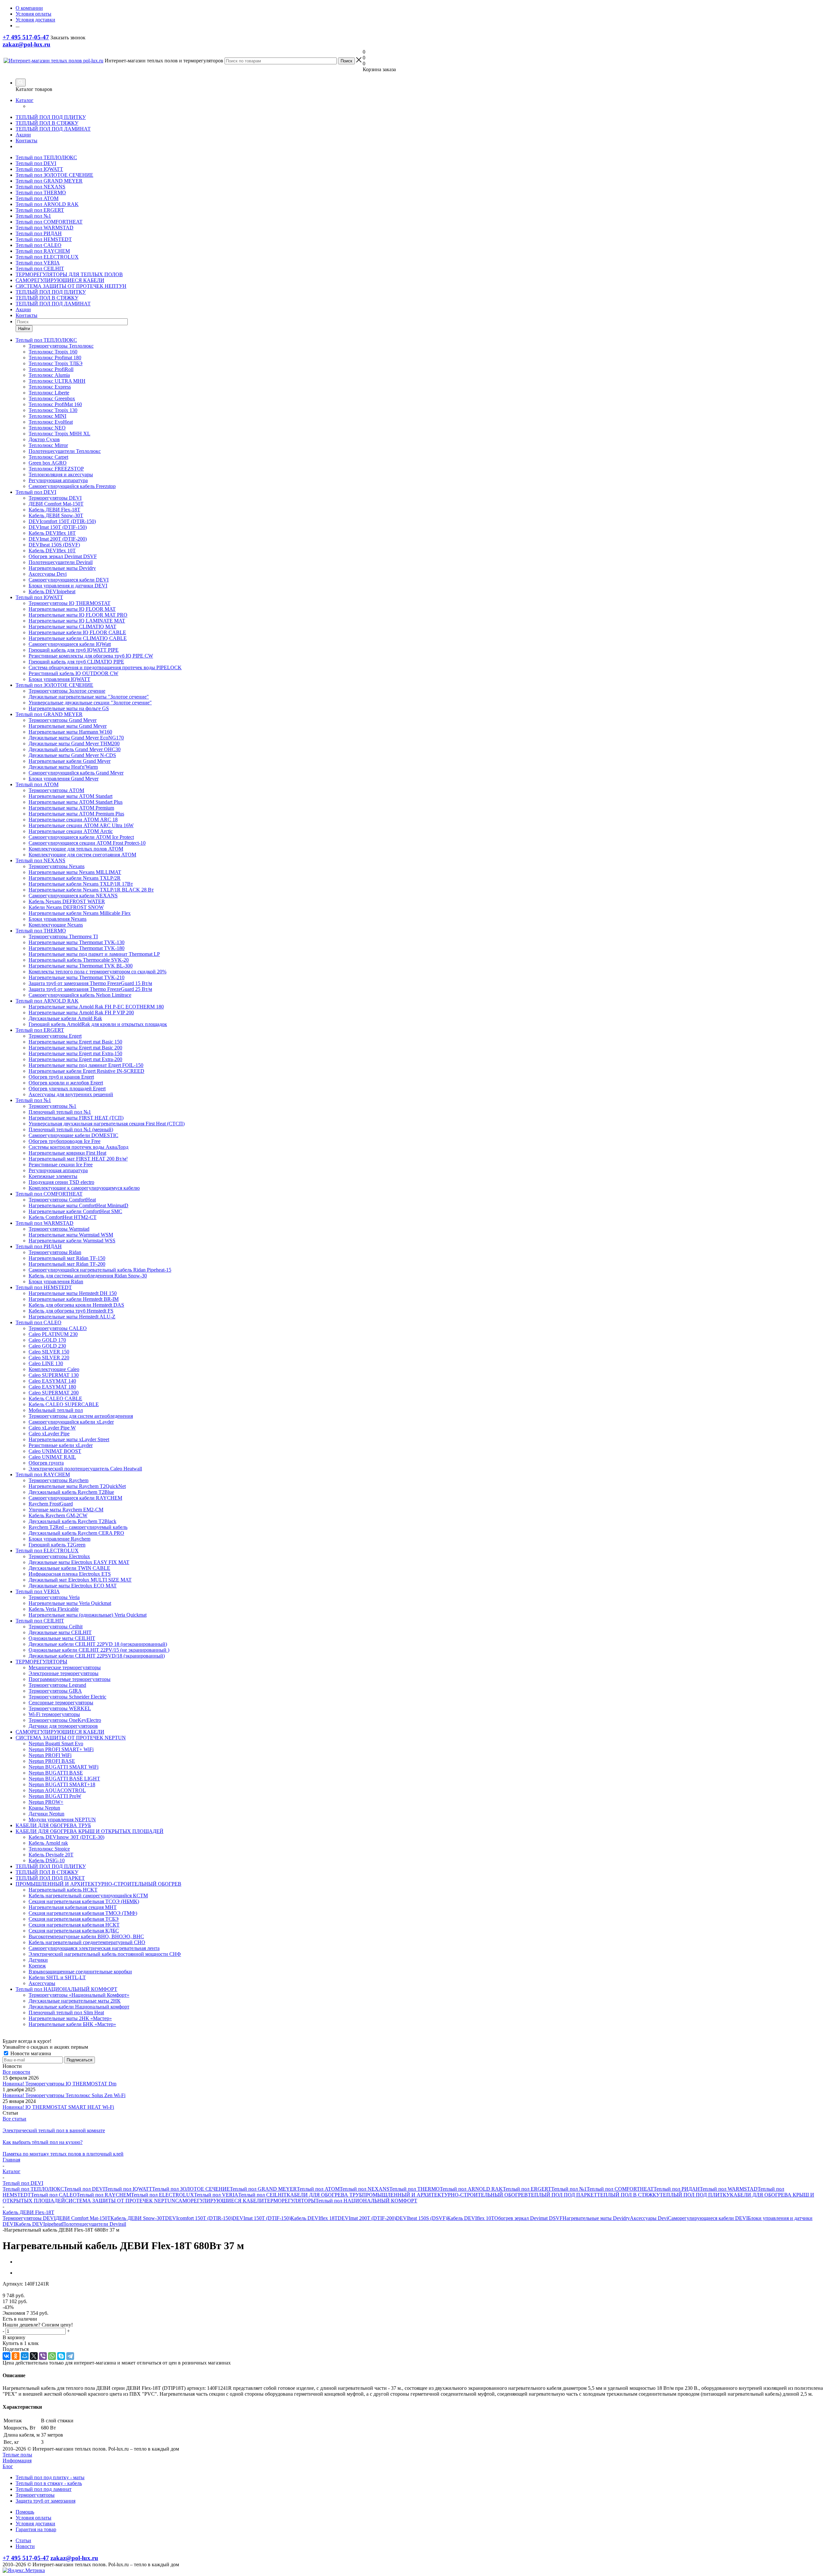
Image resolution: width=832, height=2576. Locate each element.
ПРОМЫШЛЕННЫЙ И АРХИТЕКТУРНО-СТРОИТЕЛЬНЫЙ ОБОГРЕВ (445, 2195)
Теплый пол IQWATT (39, 169)
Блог (8, 2466)
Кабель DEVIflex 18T (314, 2218)
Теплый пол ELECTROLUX (47, 257)
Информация (17, 2461)
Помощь (25, 2512)
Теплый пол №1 (33, 216)
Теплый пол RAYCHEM (43, 251)
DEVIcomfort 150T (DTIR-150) (199, 2218)
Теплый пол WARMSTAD (45, 228)
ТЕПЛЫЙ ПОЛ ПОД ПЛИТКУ (51, 117)
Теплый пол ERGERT (40, 210)
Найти (24, 329)
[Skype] (61, 2356)
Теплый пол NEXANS (40, 187)
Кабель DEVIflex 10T (471, 2218)
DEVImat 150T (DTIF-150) (261, 2218)
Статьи (23, 2540)
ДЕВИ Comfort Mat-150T (83, 2218)
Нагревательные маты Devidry (596, 2218)
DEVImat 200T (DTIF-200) (367, 2218)
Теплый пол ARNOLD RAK (47, 204)
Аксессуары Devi (649, 2218)
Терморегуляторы (35, 2495)
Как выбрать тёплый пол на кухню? (43, 2142)
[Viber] (43, 2356)
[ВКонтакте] (6, 2356)
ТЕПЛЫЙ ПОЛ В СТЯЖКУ (47, 123)
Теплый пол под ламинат (44, 2489)
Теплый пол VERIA (38, 263)
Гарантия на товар (36, 2529)
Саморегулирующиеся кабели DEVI (708, 2218)
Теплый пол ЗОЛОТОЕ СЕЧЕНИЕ (54, 175)
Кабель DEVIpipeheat (39, 2224)
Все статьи (14, 2119)
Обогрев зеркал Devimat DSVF (528, 2218)
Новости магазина (30, 2053)
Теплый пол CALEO (39, 245)
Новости (25, 2546)
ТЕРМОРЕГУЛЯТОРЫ (290, 2201)
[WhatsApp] (52, 2356)
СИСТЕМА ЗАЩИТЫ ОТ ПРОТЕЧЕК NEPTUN (120, 2201)
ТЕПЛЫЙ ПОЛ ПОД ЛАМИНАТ (53, 129)
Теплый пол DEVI (36, 163)
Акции (23, 135)
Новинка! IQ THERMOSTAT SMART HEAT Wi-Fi (58, 2107)
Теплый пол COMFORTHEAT (49, 222)
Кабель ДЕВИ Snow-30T (138, 2218)
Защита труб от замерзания (45, 2501)
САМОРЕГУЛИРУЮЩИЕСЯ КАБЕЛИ (60, 280)
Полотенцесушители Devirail (94, 2224)
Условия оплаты (33, 2518)
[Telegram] (70, 2356)
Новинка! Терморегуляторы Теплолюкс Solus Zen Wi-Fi (64, 2095)
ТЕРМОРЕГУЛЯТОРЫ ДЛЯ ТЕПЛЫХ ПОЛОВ (69, 274)
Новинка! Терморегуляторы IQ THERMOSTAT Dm (59, 2084)
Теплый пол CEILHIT (40, 269)
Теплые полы (17, 2455)
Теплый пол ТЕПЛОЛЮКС (46, 157)
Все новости (16, 2072)
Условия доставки (35, 2524)
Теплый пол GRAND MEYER (49, 181)
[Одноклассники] (16, 2356)
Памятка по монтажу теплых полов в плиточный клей (63, 2154)
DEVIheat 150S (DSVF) (422, 2218)
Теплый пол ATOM (37, 198)
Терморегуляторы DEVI (29, 2218)
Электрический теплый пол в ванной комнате (54, 2130)
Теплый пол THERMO (41, 192)
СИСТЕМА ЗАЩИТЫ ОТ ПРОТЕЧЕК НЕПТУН (71, 286)
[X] (34, 2356)
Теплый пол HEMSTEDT (44, 239)
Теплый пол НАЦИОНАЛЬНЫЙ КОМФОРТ (366, 2201)
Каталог (25, 100)
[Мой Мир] (25, 2356)
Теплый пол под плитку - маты (50, 2477)
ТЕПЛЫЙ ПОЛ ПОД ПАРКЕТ (562, 2195)
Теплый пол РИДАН (39, 233)
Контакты (26, 141)
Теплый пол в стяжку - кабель (49, 2483)
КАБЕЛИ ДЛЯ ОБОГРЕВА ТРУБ (324, 2195)
